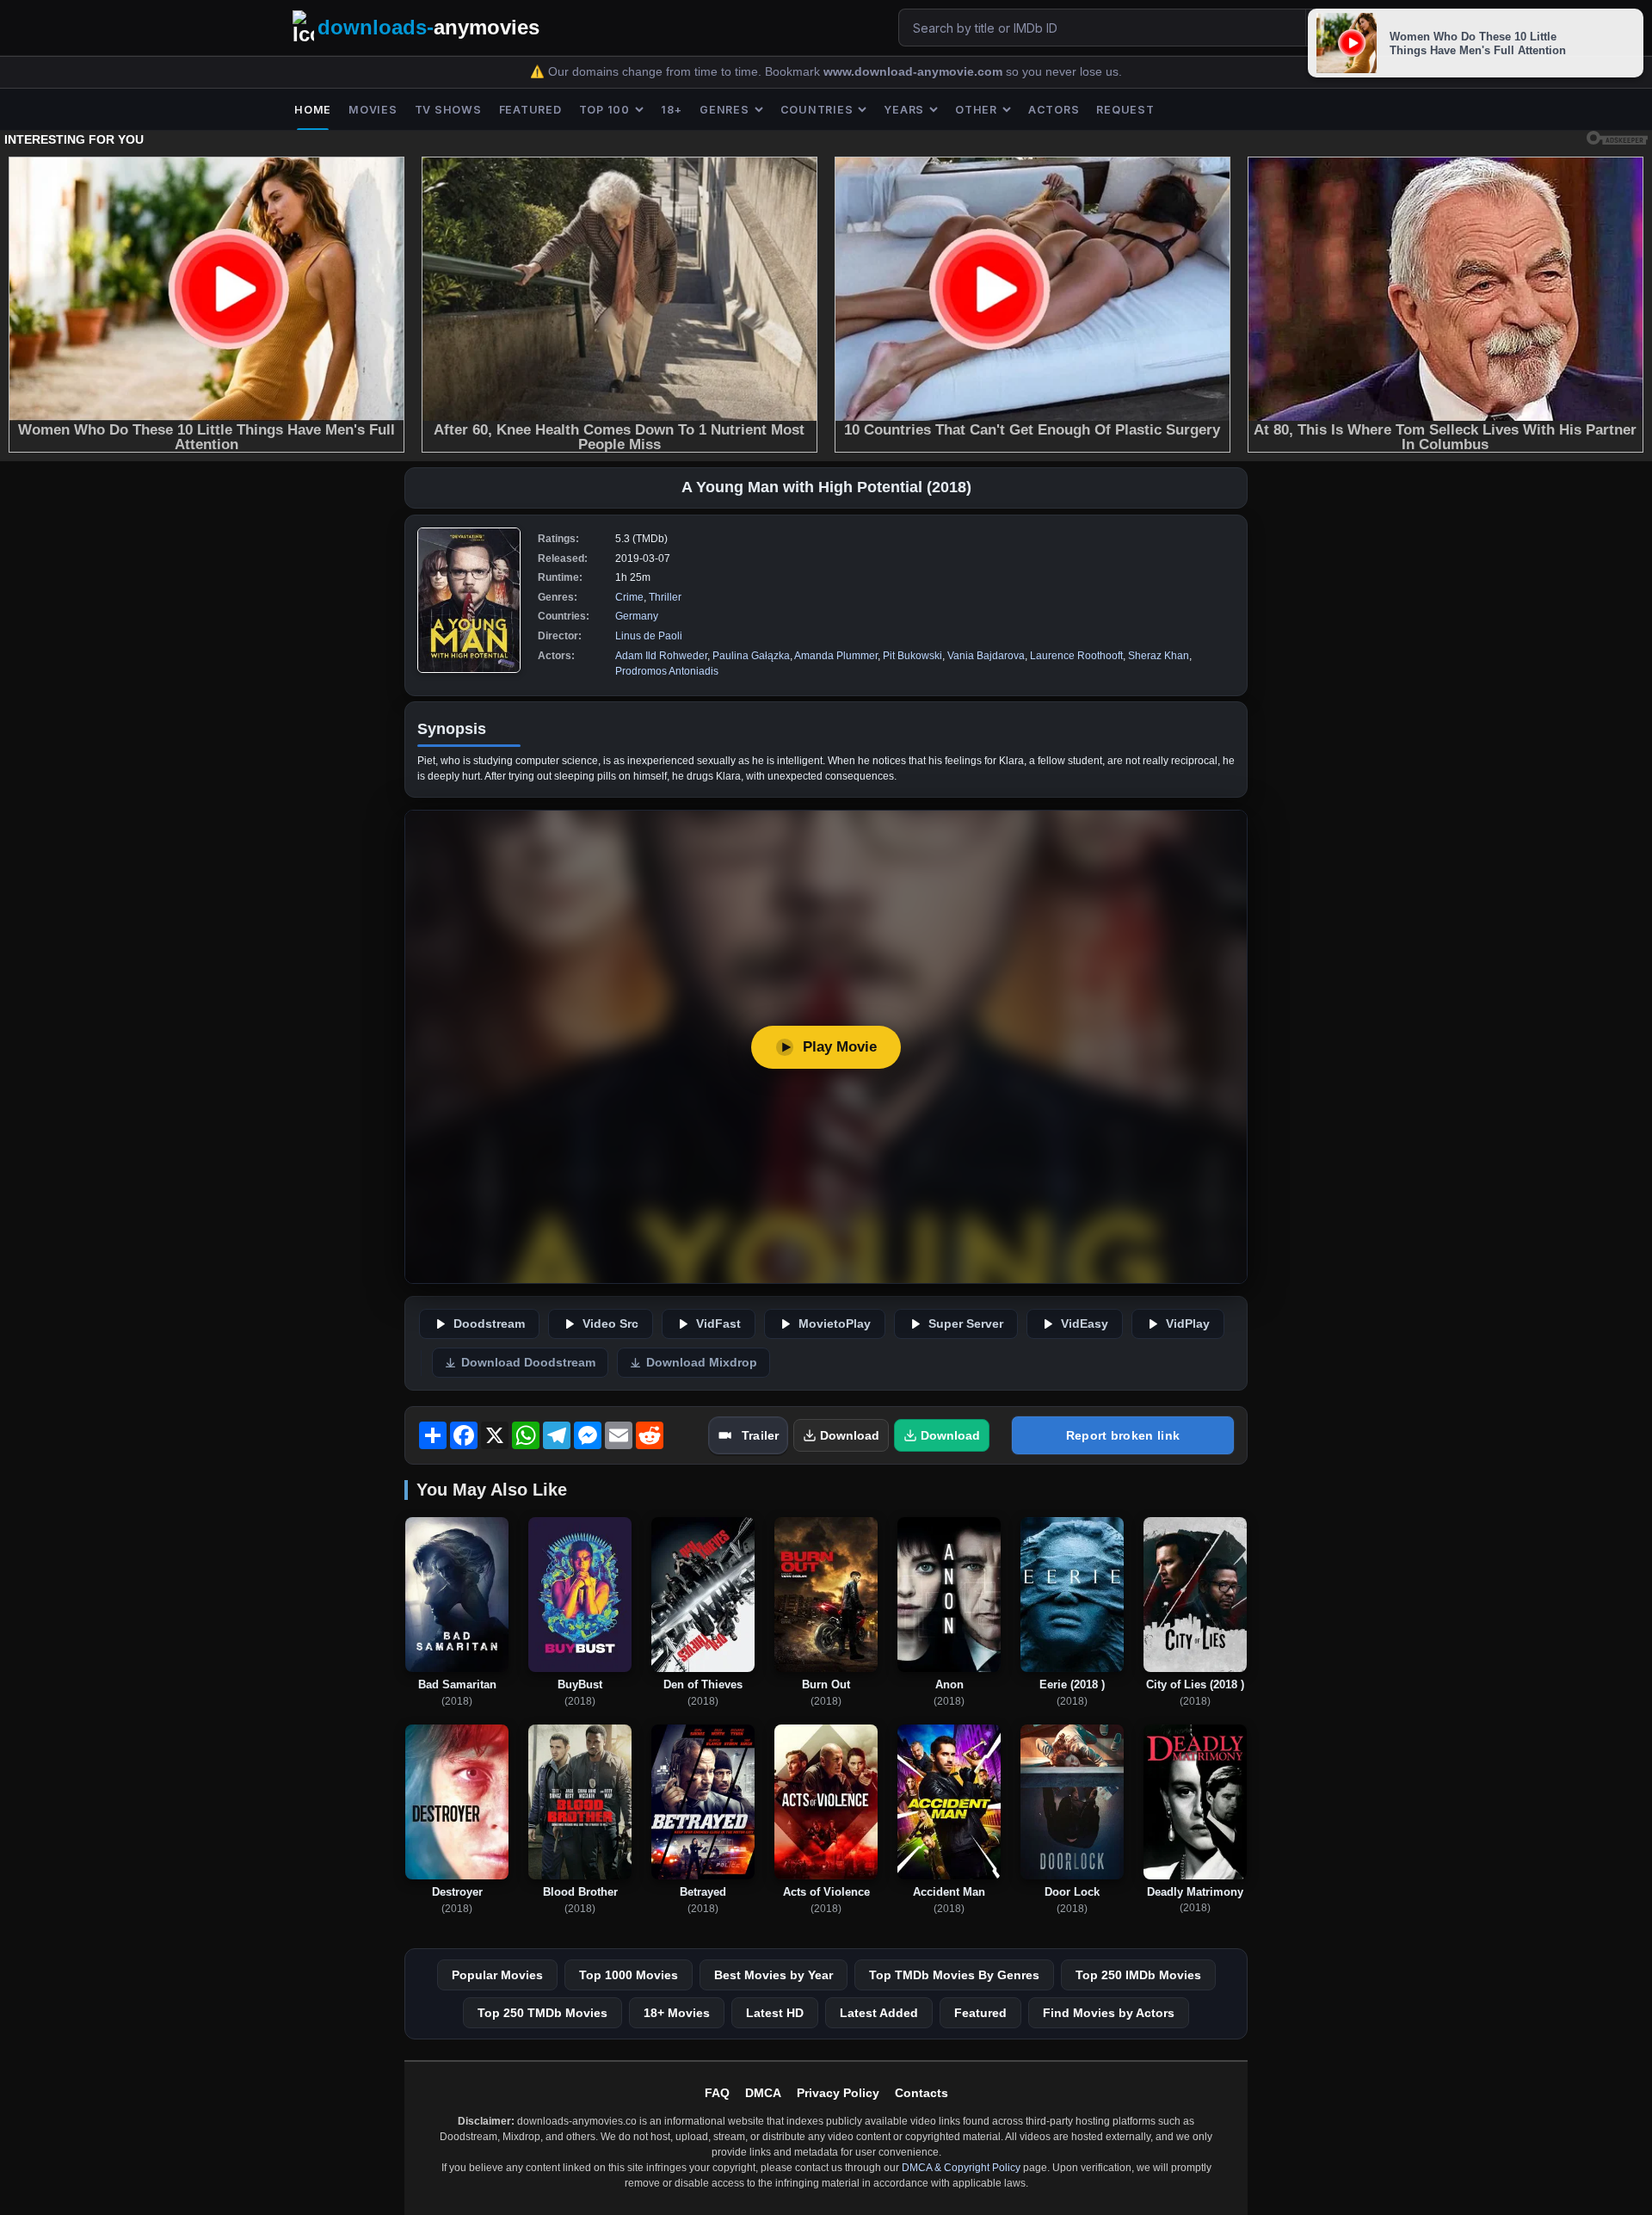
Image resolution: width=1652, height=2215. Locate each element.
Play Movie (840, 1047)
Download (850, 1435)
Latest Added (879, 2013)
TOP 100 (604, 110)
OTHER (976, 110)
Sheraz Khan (1159, 656)
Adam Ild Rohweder (661, 656)
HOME (313, 110)
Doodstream (489, 1324)
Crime (629, 597)
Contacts (922, 2093)
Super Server (966, 1324)
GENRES (724, 110)
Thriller (665, 597)
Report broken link (1123, 1435)
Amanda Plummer (836, 656)
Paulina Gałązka (751, 656)
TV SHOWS (448, 110)
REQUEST (1125, 110)
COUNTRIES (817, 110)
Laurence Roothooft (1076, 656)
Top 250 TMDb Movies (542, 2013)
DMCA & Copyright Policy (961, 2168)
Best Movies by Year (774, 1975)
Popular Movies (497, 1975)
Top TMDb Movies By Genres (954, 1975)
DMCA (763, 2093)
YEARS (904, 110)
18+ (672, 110)
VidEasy (1085, 1324)
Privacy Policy (838, 2093)
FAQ (717, 2093)
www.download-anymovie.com (915, 72)
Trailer (760, 1435)
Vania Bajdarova (986, 656)
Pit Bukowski (912, 656)
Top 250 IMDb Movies (1138, 1975)
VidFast (718, 1324)
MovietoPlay (835, 1324)
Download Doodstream (528, 1363)
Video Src (610, 1324)
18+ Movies (677, 2013)
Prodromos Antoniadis (667, 671)
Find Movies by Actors (1109, 2013)
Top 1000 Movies (629, 1975)
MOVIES (373, 110)
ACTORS (1054, 110)
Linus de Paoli (649, 636)
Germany (637, 616)
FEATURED (530, 110)
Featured (980, 2013)
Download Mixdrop (702, 1363)
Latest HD (775, 2013)
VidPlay (1188, 1324)
